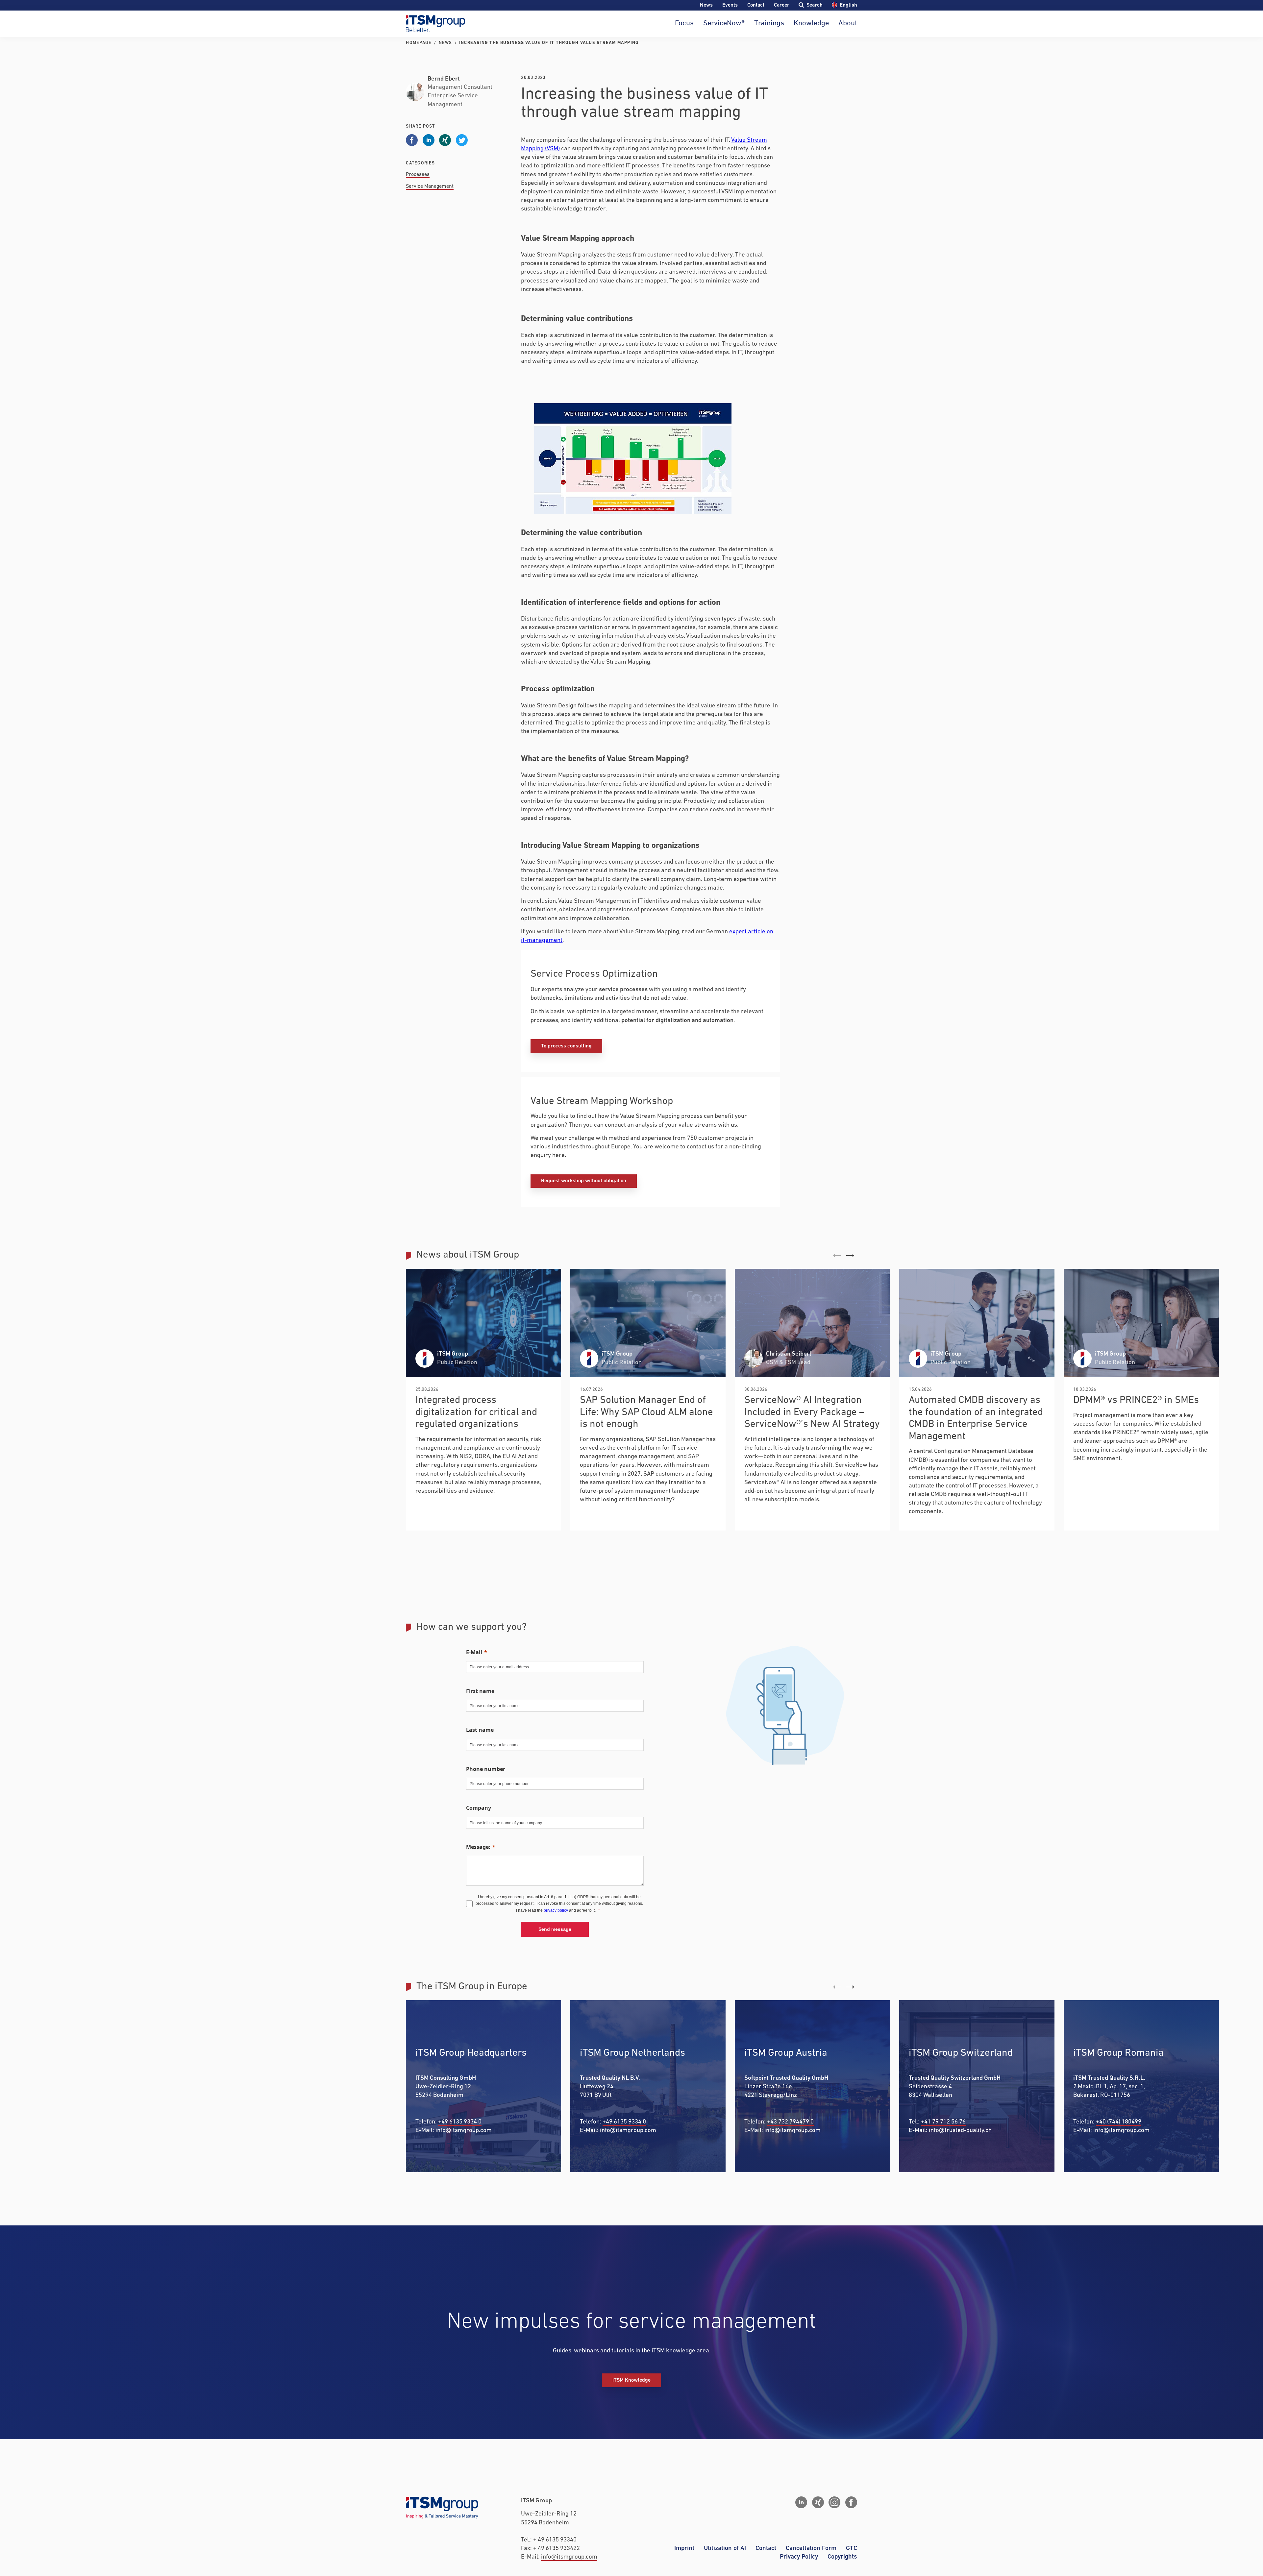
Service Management (430, 186)
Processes (418, 175)
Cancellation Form (811, 2548)
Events (730, 5)
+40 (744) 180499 (1119, 2122)
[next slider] (850, 1256)
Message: (478, 1847)
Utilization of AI (725, 2548)
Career (782, 5)
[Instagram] (834, 2502)
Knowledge (811, 24)
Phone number (486, 1769)
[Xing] (818, 2502)
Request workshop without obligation (584, 1181)
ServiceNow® (724, 24)
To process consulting (566, 1046)
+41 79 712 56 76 (943, 2122)
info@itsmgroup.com (464, 2131)
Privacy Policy (799, 2557)
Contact (756, 5)
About (848, 24)
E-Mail (474, 1652)
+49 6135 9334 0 (460, 2122)
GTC (852, 2548)
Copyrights (842, 2557)
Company (479, 1808)
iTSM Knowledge (631, 2380)
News (706, 5)
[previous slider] (837, 1256)
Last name (480, 1730)
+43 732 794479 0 (790, 2122)
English (848, 5)
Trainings (769, 24)
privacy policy (556, 1910)
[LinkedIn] (801, 2502)
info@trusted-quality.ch (960, 2131)
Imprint (684, 2548)
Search (814, 5)
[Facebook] (851, 2502)
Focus (684, 24)
